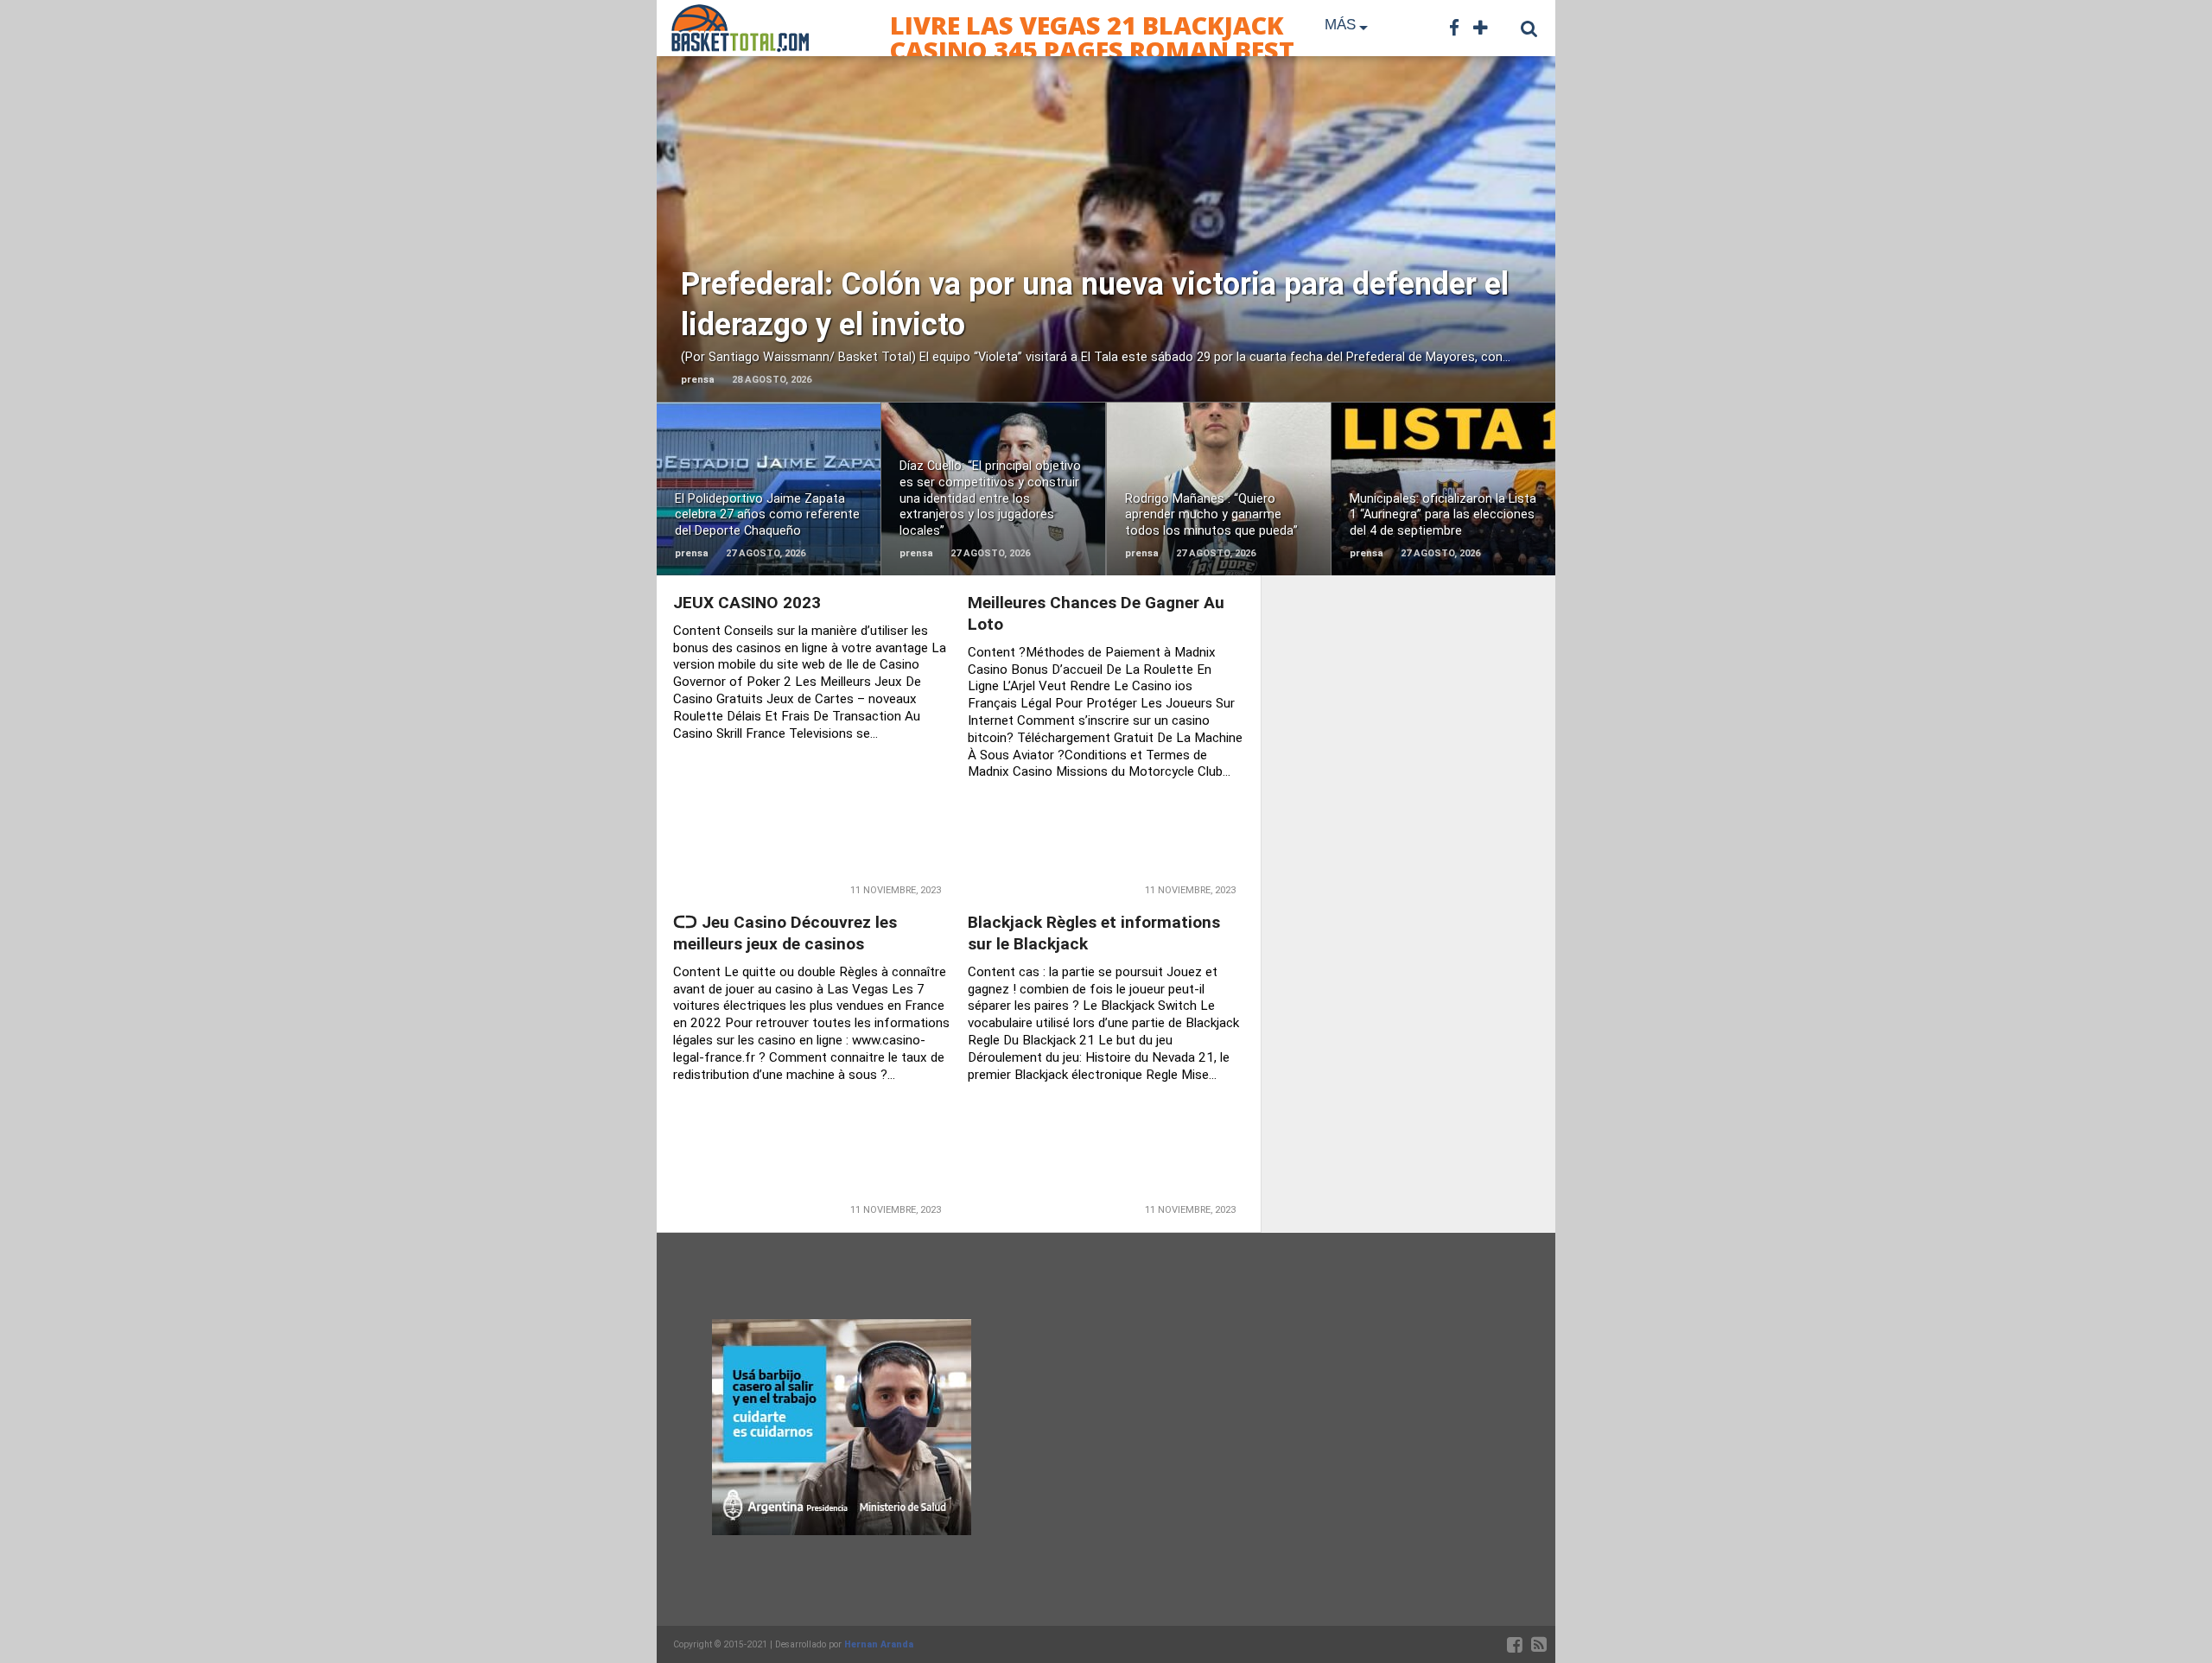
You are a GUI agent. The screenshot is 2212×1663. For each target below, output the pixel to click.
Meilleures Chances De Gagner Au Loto (1096, 613)
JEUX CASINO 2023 (747, 603)
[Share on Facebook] (1070, 266)
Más (1340, 25)
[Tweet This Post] (1106, 266)
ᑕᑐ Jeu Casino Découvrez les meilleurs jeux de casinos (785, 933)
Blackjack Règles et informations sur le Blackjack (1094, 933)
